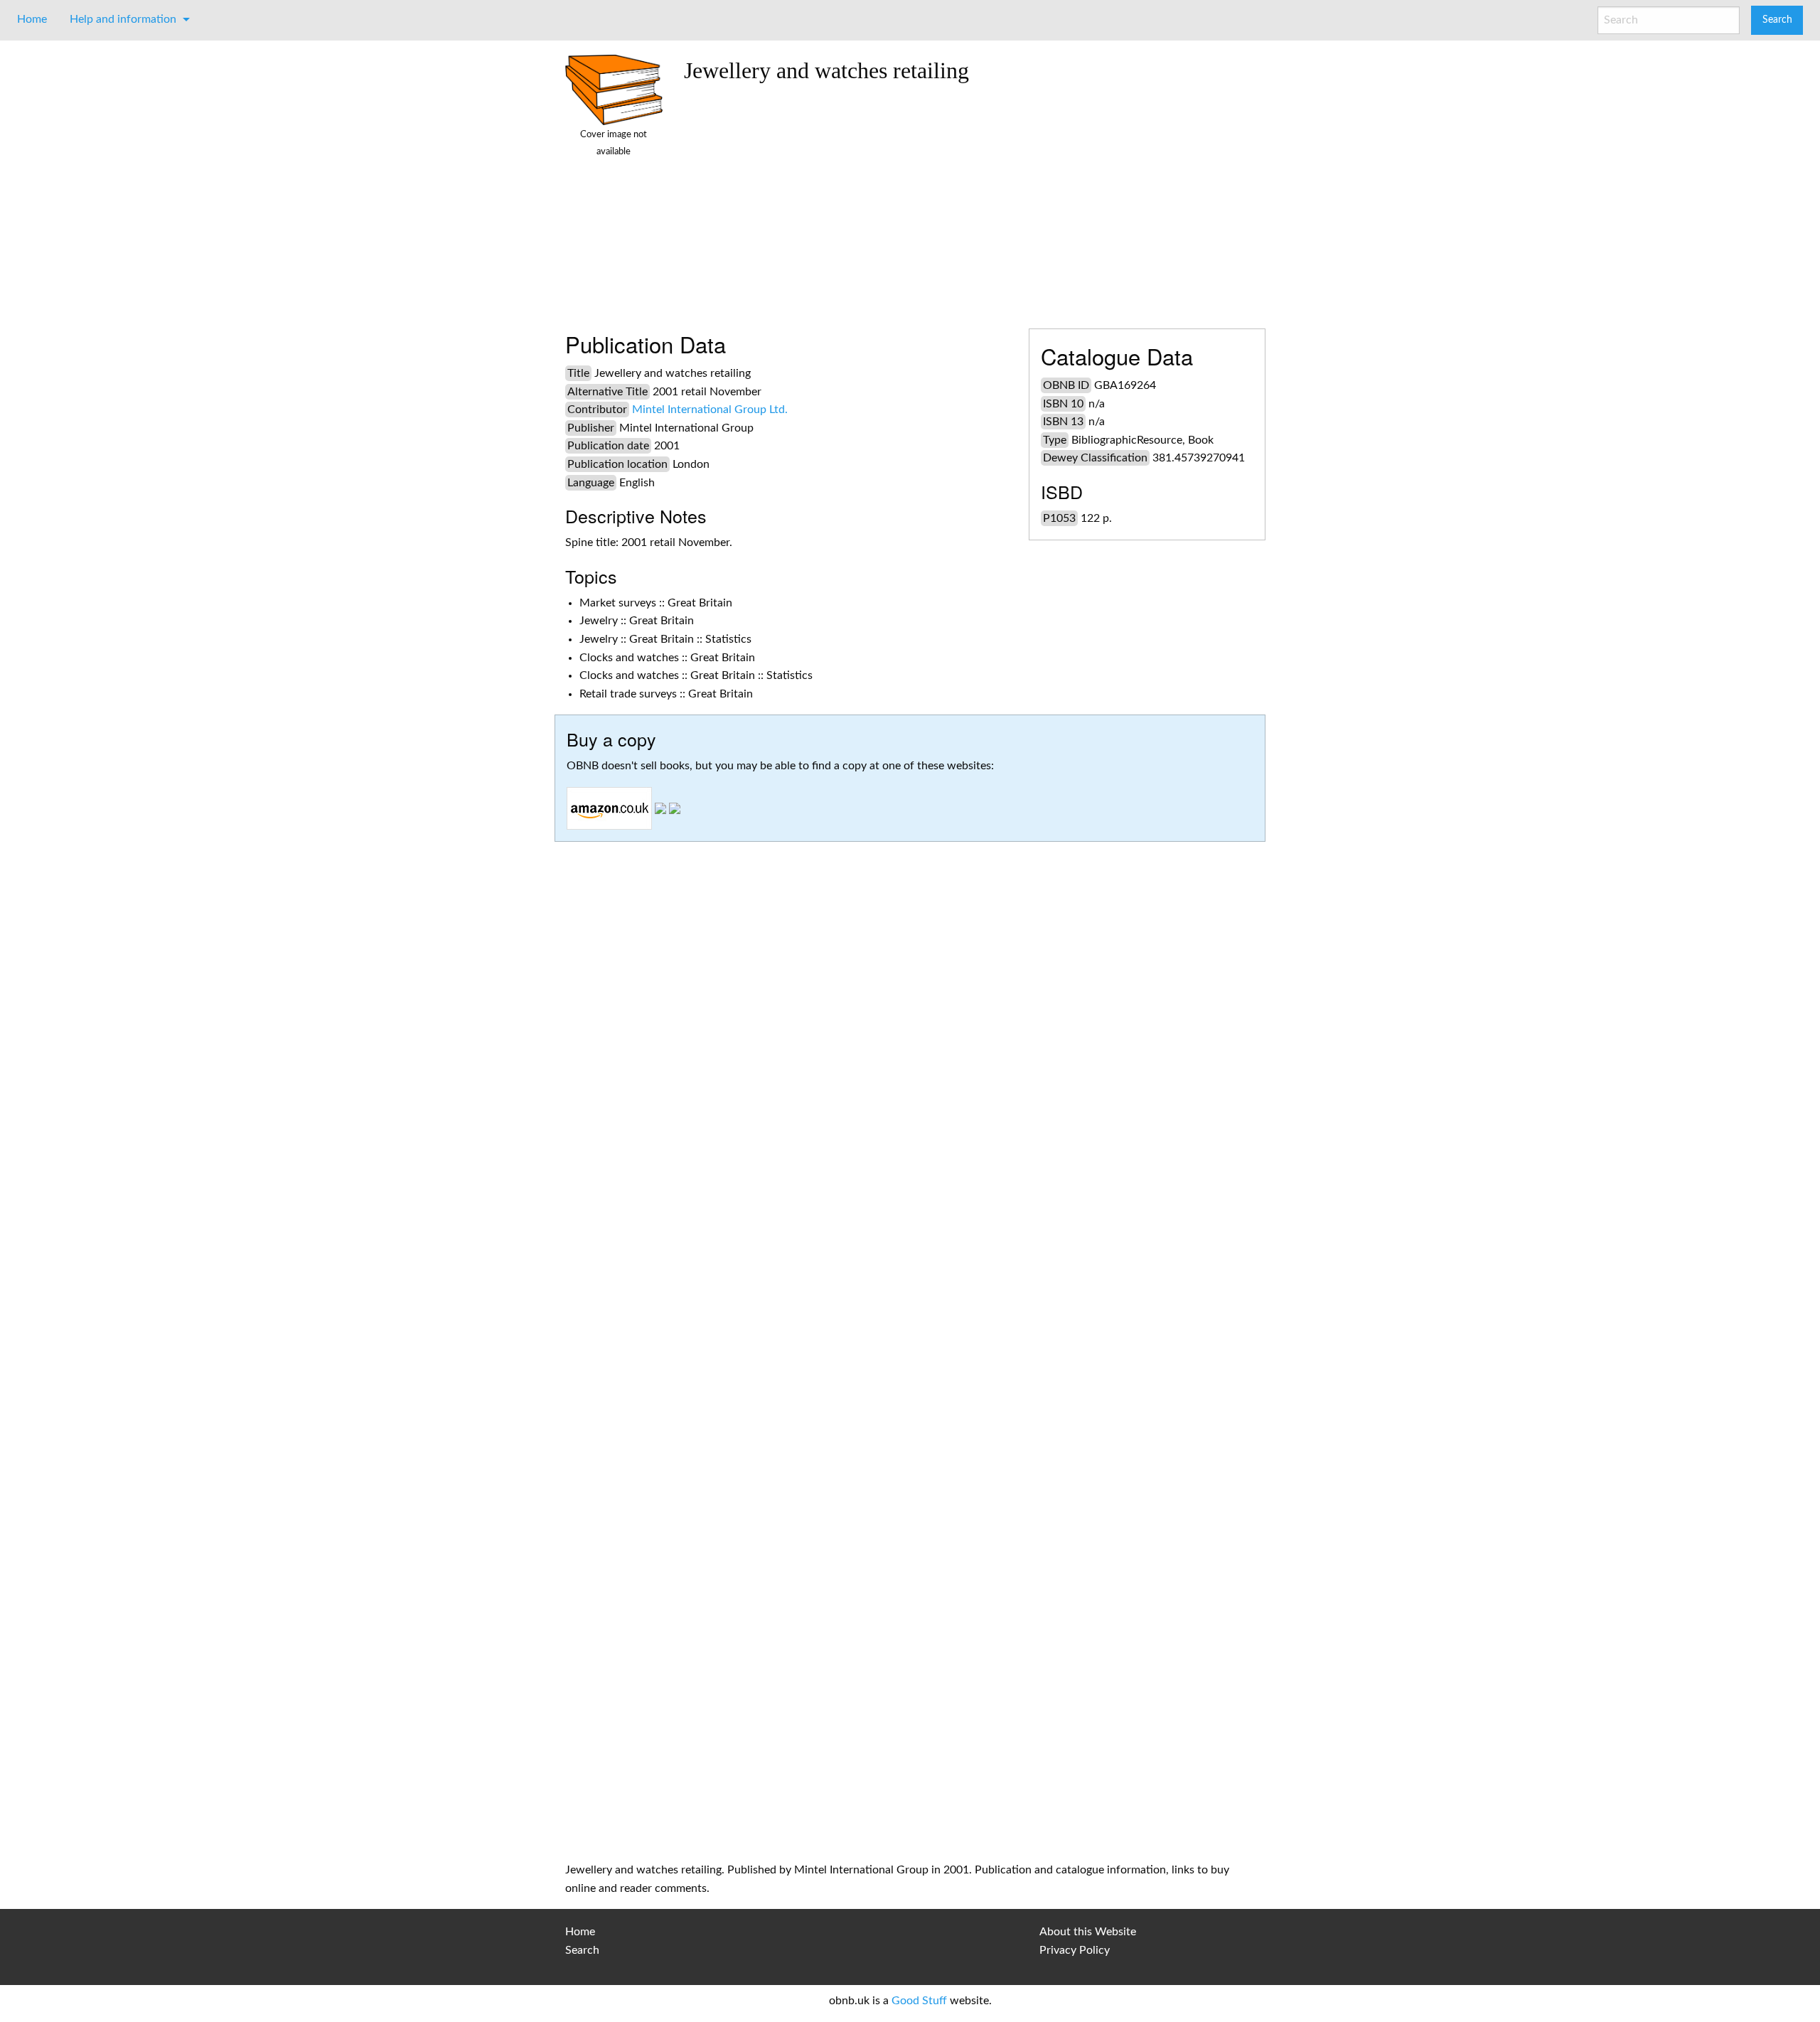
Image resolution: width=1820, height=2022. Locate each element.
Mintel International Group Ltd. (710, 410)
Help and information (123, 19)
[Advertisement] (969, 200)
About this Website (1088, 1932)
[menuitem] (32, 19)
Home (32, 19)
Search (582, 1950)
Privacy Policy (1075, 1950)
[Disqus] (910, 1275)
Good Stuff (919, 2001)
